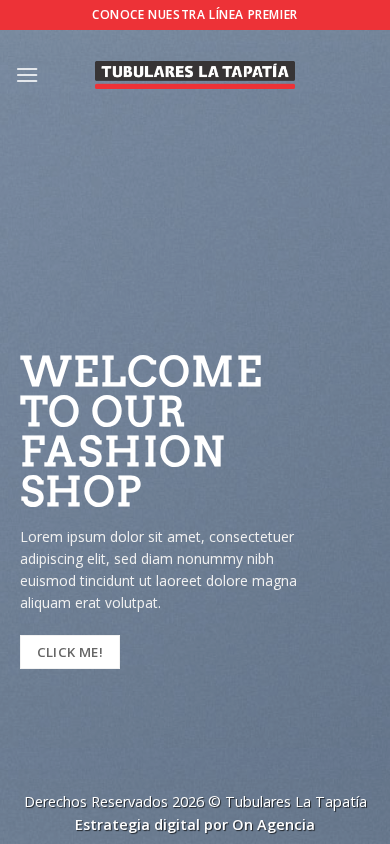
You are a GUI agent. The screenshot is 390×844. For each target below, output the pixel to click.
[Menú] (27, 74)
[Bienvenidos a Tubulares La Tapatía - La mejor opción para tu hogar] (195, 74)
